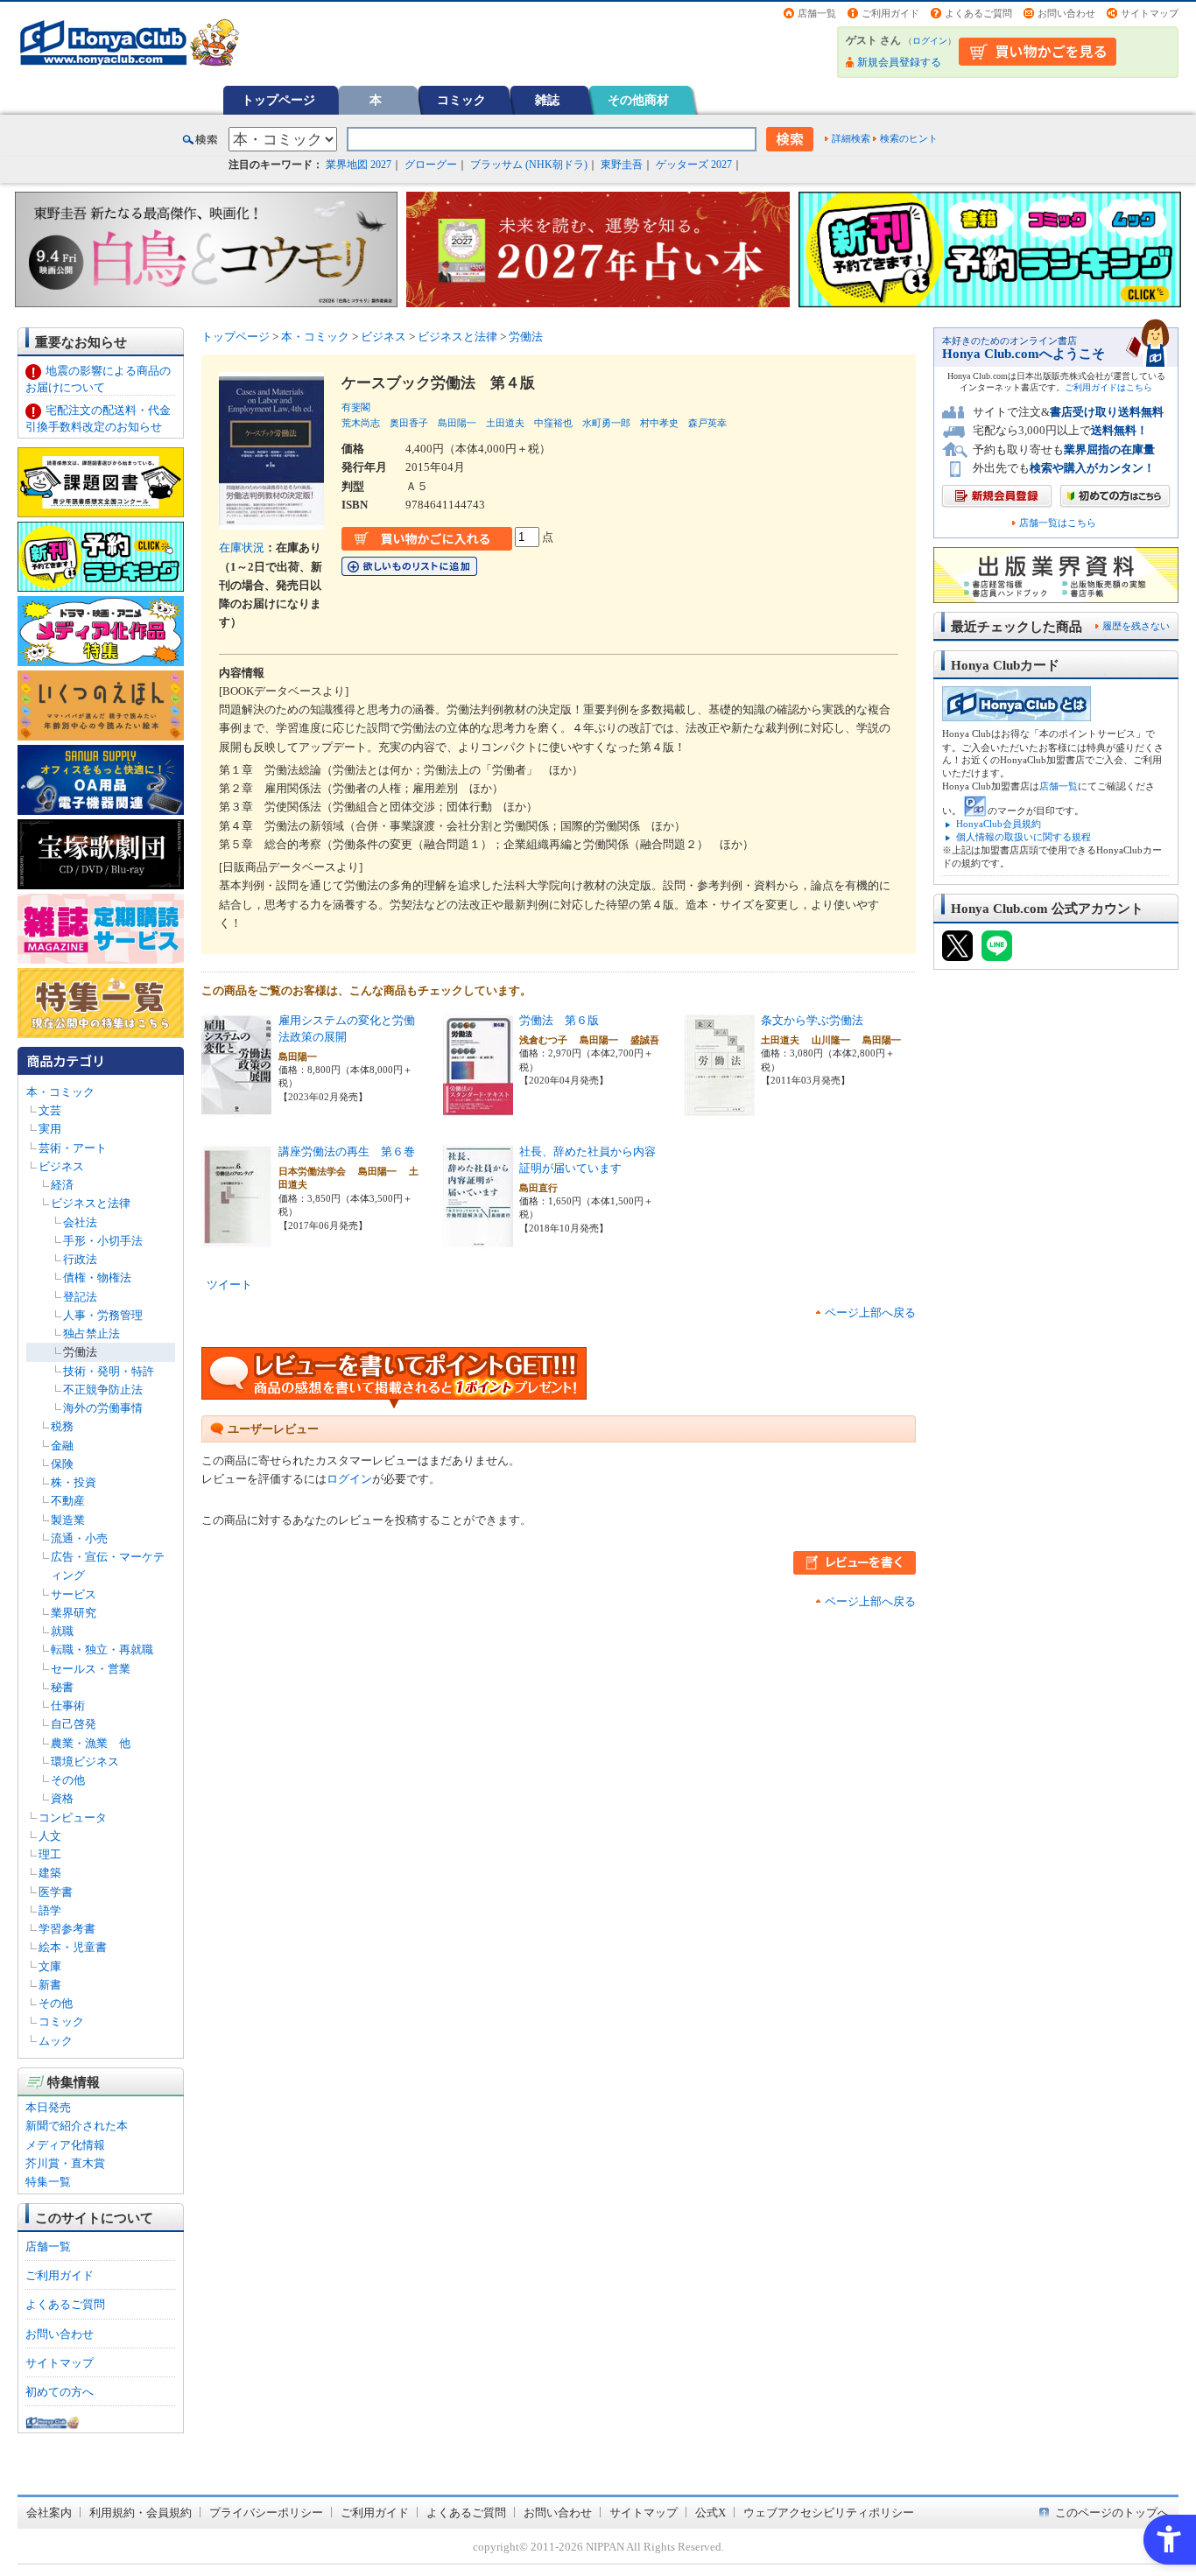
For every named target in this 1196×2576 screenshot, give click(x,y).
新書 (50, 1985)
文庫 (50, 1966)
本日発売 (48, 2107)
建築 (50, 1873)
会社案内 (49, 2513)
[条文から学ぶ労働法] (720, 1109)
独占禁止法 (91, 1334)
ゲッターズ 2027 (694, 165)
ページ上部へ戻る (870, 1313)
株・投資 (74, 1482)
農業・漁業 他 (91, 1743)
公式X (711, 2513)
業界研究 (74, 1613)
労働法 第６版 (559, 1020)
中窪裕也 (553, 423)
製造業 (68, 1520)
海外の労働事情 (103, 1408)
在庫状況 (242, 547)
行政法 (80, 1259)
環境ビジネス (85, 1762)
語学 (50, 1910)
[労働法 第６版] (478, 1109)
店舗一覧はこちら (1058, 523)
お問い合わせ (1066, 13)
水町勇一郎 (606, 423)
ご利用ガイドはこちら (1108, 387)
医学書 (56, 1892)
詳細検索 (851, 138)
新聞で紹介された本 (77, 2126)
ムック (56, 2041)
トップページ (278, 100)
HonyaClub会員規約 (999, 824)
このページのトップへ (1112, 2513)
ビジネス (61, 1166)
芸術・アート (73, 1148)
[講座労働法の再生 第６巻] (236, 1240)
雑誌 (547, 100)
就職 (62, 1631)
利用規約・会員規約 (141, 2513)
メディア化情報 (65, 2145)
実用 (50, 1129)
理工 (50, 1854)
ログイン (930, 41)
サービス (74, 1594)
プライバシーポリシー (266, 2513)
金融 (62, 1446)
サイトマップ (1150, 13)
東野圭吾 (622, 165)
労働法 (80, 1352)
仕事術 (68, 1706)
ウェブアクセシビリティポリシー (829, 2513)
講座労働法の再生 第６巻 (347, 1151)
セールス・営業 (91, 1669)
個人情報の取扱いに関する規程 (1024, 837)
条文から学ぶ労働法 (812, 1020)
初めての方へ (60, 2392)
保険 (62, 1464)
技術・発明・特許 (109, 1371)
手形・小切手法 (103, 1241)
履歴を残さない (1136, 626)
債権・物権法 (97, 1277)
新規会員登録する (899, 62)
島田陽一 (457, 423)
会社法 (80, 1222)
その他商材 (638, 100)
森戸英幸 (707, 423)
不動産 (68, 1501)
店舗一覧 (817, 13)
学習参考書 (67, 1929)
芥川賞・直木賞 (65, 2163)
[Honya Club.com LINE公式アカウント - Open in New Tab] (997, 953)
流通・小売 (79, 1538)
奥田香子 (409, 423)
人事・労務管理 (103, 1315)
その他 (68, 1780)
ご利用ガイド (890, 13)
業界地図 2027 (359, 165)
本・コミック (60, 1092)
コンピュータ (73, 1818)
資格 (62, 1798)
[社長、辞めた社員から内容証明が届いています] (478, 1240)
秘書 (62, 1687)
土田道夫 (505, 423)
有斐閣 (356, 407)
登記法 (80, 1297)
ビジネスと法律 (91, 1203)
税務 (62, 1426)
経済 (62, 1185)
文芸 (50, 1110)
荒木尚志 (361, 423)
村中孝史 (659, 423)
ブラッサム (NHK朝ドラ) (529, 165)
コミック (461, 100)
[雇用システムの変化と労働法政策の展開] (236, 1109)
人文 (50, 1836)
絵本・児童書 (73, 1947)
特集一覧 (48, 2182)
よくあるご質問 (978, 13)
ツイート (229, 1284)
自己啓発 (74, 1724)
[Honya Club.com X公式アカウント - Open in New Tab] (957, 953)
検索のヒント (909, 138)
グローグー (431, 165)
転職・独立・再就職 (102, 1649)
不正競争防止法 (103, 1390)
